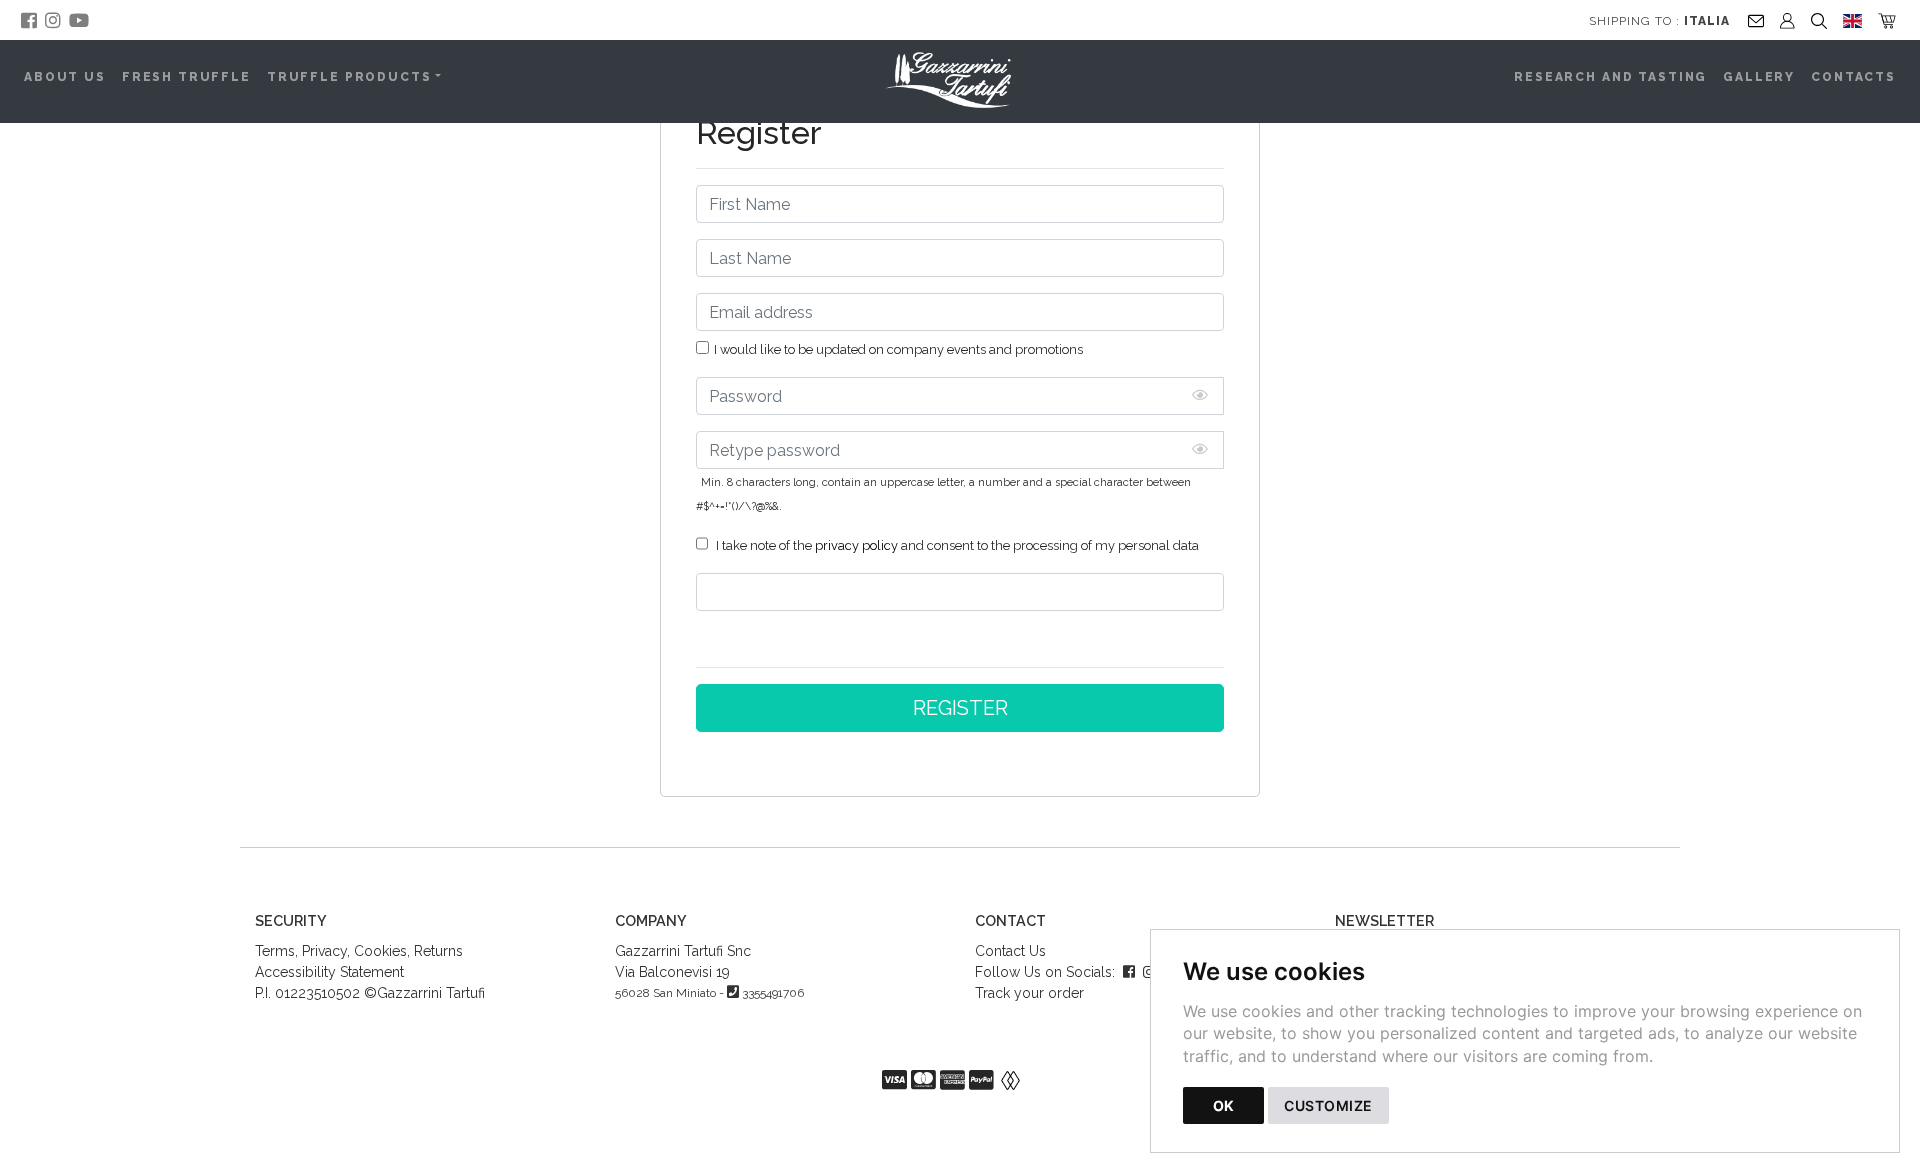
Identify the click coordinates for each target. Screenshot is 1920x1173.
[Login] (1787, 20)
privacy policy (856, 545)
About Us (65, 77)
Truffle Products (349, 77)
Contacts (1853, 77)
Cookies (380, 951)
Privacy (324, 951)
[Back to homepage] (960, 80)
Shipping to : (1659, 21)
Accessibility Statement (329, 972)
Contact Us (1010, 951)
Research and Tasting (1610, 77)
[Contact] (1756, 20)
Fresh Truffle (186, 77)
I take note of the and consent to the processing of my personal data (956, 545)
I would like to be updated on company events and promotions (898, 349)
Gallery (1759, 77)
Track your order (1029, 993)
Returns (438, 951)
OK (1223, 1105)
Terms (275, 951)
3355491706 (773, 993)
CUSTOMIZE (1328, 1105)
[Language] (1852, 20)
